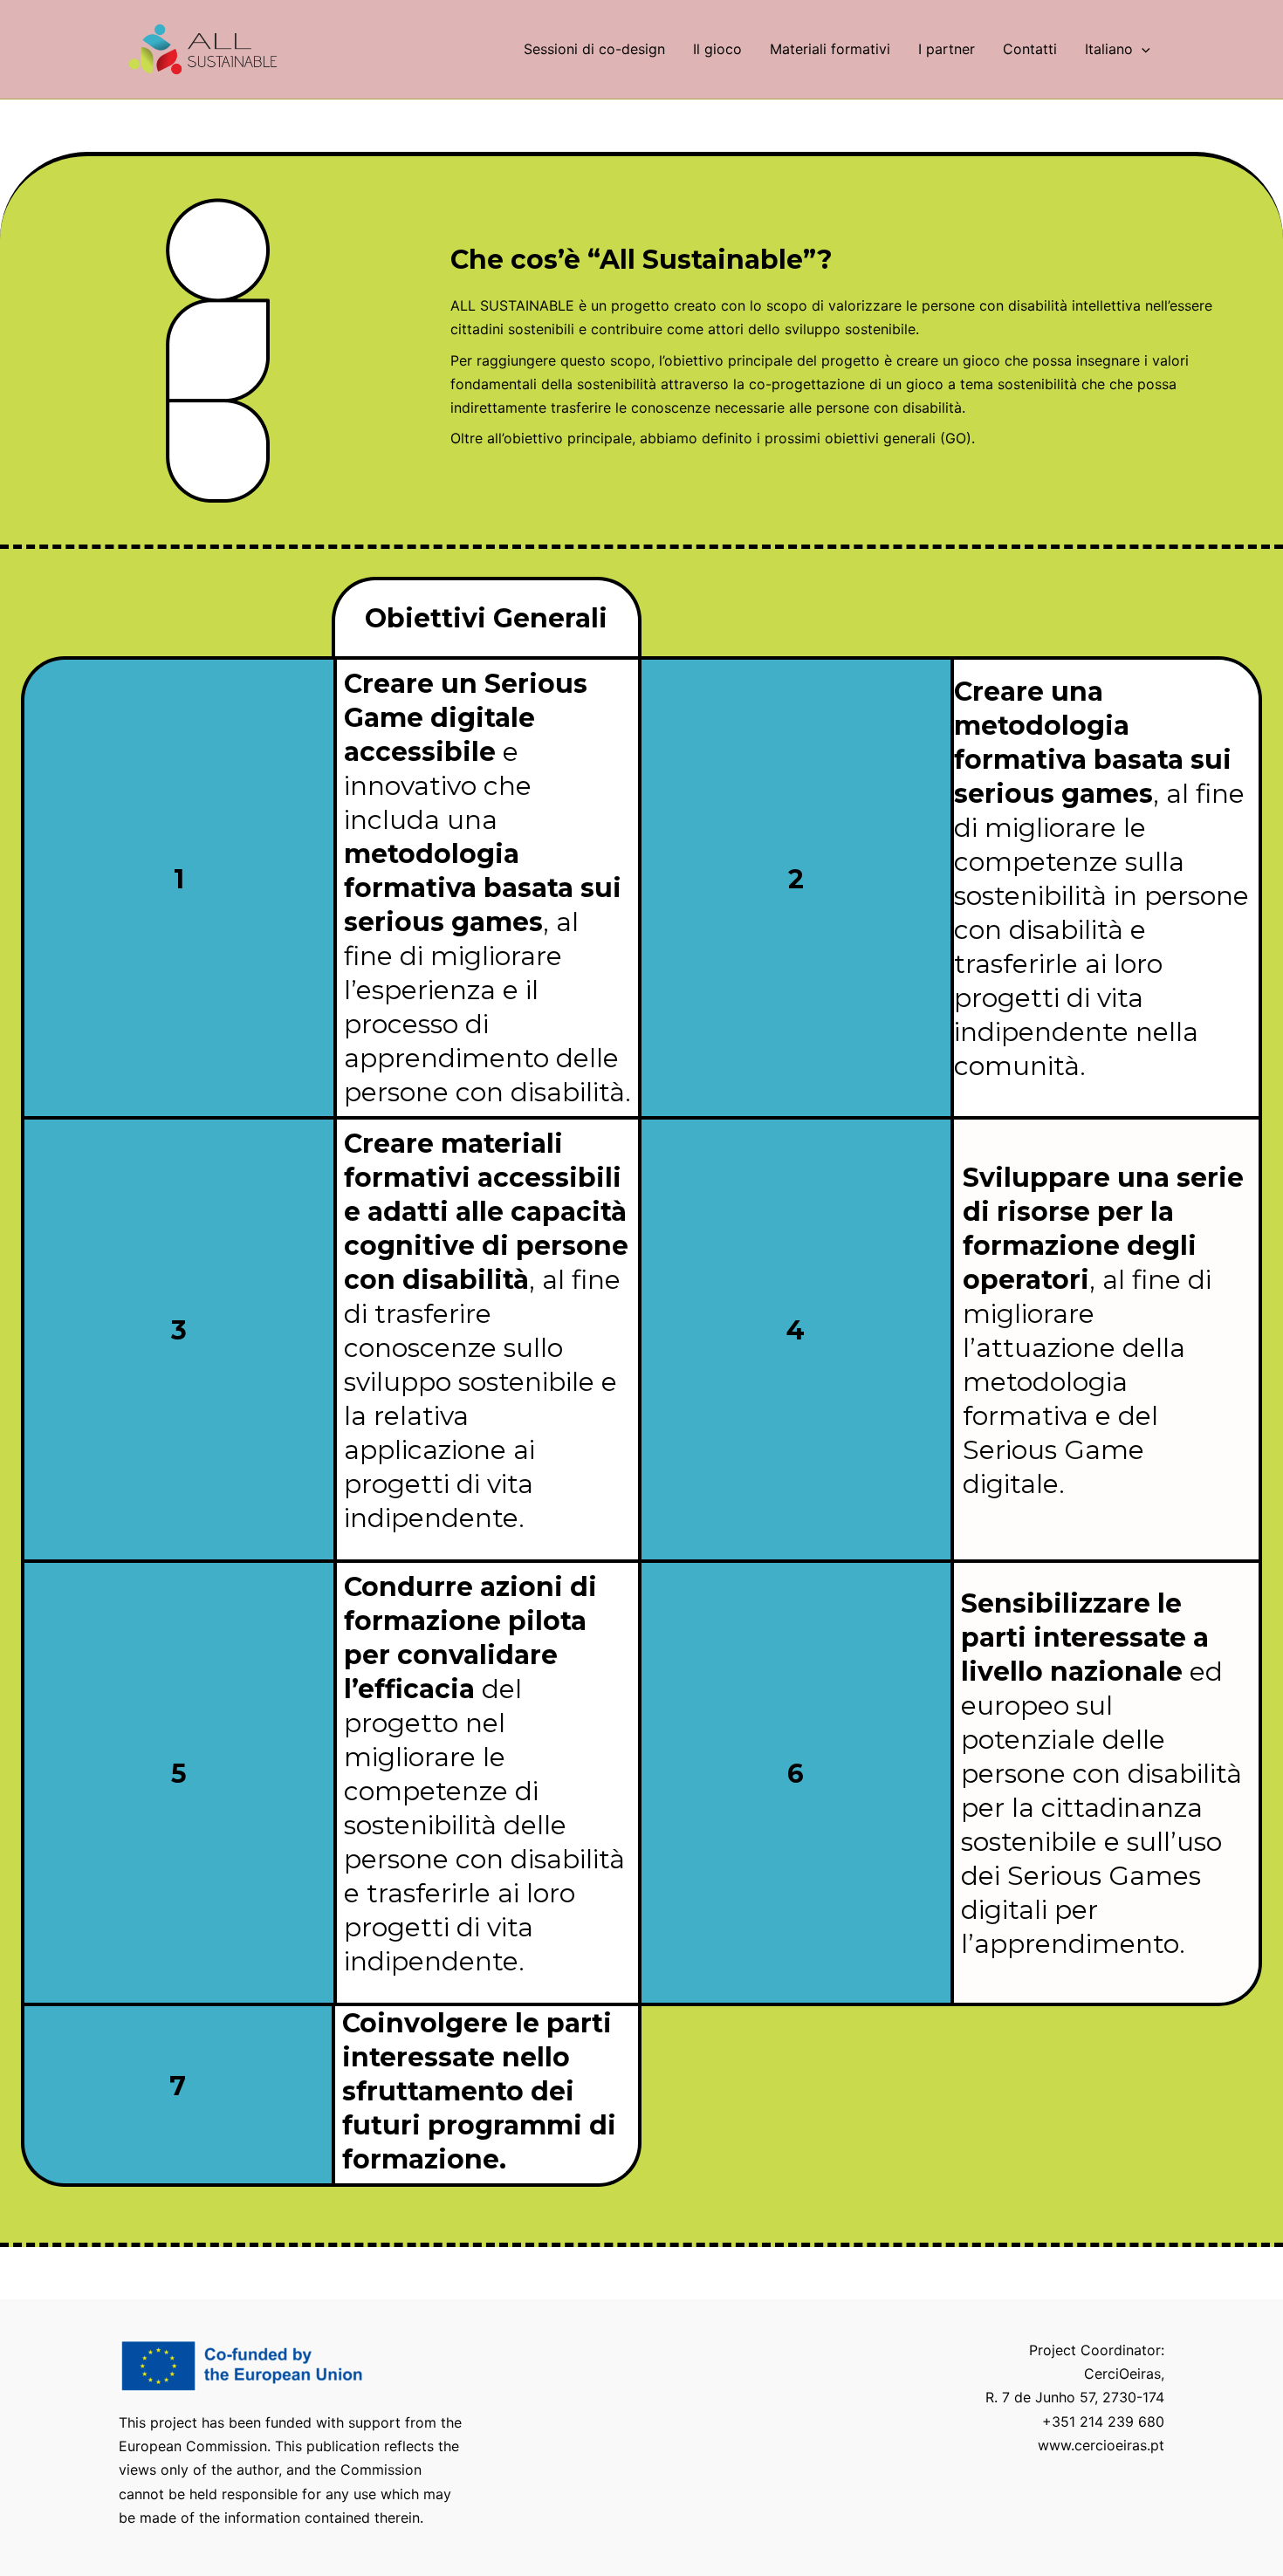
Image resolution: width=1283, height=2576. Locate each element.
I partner (947, 49)
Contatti (1030, 49)
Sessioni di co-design (594, 49)
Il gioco (717, 49)
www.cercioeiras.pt (1101, 2445)
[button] (1142, 49)
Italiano (1109, 49)
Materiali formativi (830, 49)
